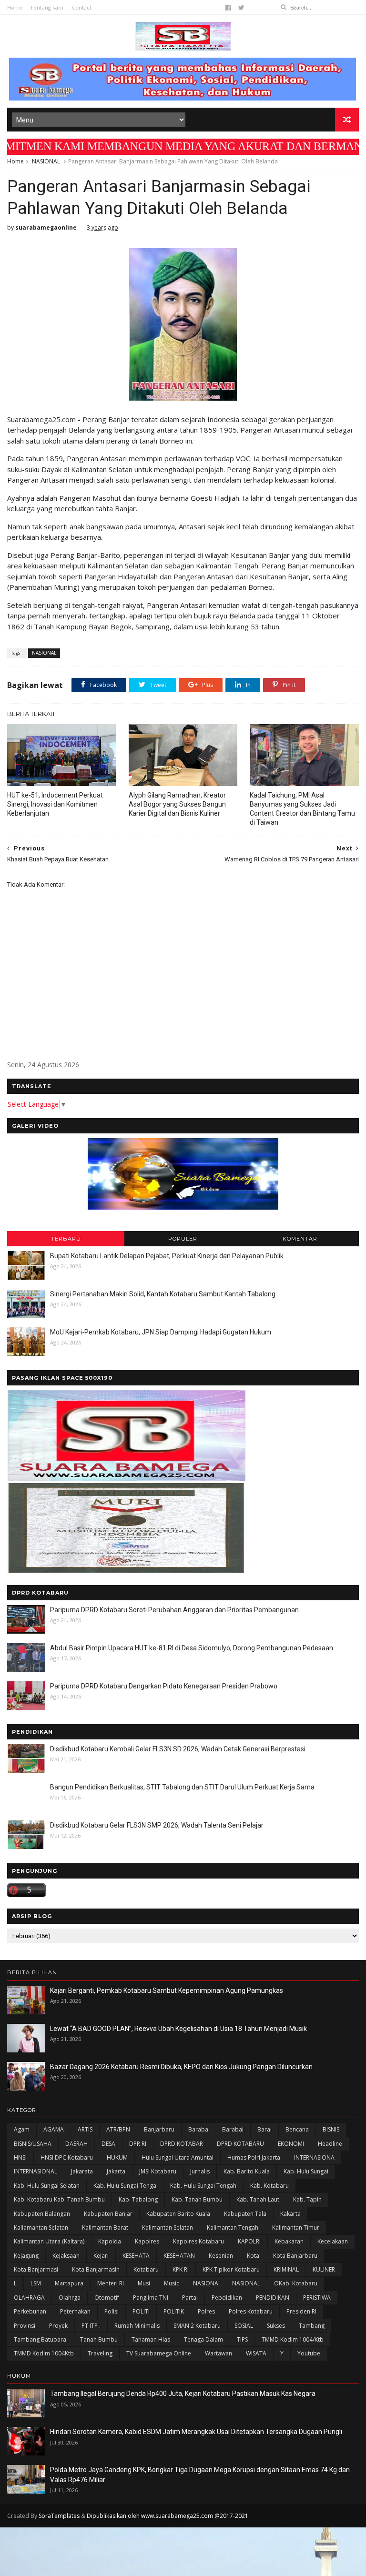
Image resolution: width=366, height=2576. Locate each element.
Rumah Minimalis (137, 2326)
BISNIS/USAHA (33, 2144)
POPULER (183, 1239)
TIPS (242, 2339)
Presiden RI (301, 2311)
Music (172, 2283)
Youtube (309, 2353)
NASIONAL (46, 161)
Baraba (198, 2129)
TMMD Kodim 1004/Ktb (293, 2339)
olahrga (70, 2298)
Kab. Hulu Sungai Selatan (47, 2186)
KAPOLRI (249, 2241)
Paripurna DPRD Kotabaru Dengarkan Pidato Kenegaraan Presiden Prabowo (164, 1686)
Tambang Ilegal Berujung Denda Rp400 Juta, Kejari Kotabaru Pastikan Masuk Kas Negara (183, 2394)
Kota (253, 2256)
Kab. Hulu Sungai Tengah (203, 2186)
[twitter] (241, 8)
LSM (36, 2283)
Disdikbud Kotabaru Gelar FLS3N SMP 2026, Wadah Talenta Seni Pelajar (157, 1825)
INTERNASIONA (314, 2157)
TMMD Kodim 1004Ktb (44, 2353)
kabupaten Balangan (42, 2214)
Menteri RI (111, 2283)
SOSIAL (244, 2326)
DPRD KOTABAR (182, 2144)
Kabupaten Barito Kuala (178, 2214)
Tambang (312, 2326)
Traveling (100, 2353)
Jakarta (116, 2171)
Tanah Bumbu (99, 2339)
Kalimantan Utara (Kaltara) (49, 2241)
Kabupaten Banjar (108, 2214)
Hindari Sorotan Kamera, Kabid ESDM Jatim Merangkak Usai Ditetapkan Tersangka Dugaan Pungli (196, 2432)
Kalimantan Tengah (233, 2227)
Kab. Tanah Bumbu (197, 2199)
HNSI (20, 2157)
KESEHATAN (179, 2256)
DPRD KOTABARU (240, 2144)
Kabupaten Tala (245, 2214)
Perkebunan (30, 2311)
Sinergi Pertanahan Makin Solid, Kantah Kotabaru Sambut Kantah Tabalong (163, 1294)
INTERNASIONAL (36, 2171)
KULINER (324, 2269)
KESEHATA (136, 2256)
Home (15, 7)
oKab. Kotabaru (296, 2283)
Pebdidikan (227, 2298)
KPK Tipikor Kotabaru (231, 2269)
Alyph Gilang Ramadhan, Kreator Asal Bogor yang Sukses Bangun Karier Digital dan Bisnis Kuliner (177, 804)
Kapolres (147, 2241)
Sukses (276, 2326)
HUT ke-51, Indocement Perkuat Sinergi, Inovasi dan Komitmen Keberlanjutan (55, 804)
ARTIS (85, 2129)
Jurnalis (200, 2171)
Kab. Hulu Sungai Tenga (125, 2186)
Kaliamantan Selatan (41, 2227)
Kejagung (26, 2256)
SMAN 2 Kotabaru (197, 2326)
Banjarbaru (159, 2129)
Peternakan (75, 2311)
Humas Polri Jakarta (254, 2157)
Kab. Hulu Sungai (306, 2171)
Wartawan (219, 2353)
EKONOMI (291, 2144)
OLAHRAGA (29, 2298)
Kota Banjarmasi (36, 2269)
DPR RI (138, 2144)
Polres (206, 2311)
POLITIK (174, 2311)
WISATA (256, 2353)
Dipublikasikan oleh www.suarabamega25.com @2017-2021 (168, 2516)
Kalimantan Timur (296, 2227)
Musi (144, 2283)
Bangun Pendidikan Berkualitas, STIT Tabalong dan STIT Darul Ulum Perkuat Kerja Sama (182, 1787)
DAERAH (76, 2144)
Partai (190, 2298)
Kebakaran (289, 2241)
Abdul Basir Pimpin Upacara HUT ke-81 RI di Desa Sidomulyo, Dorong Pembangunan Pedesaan (192, 1648)
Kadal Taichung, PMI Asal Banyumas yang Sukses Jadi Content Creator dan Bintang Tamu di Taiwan (302, 809)
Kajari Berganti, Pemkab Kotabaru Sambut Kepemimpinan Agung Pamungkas (167, 1990)
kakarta (290, 2214)
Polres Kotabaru (251, 2311)
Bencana (297, 2129)
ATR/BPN (118, 2129)
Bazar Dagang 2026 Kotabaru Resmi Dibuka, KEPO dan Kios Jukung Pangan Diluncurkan (181, 2067)
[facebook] (228, 8)
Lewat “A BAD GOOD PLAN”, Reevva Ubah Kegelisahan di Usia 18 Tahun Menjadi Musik (178, 2029)
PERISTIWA (317, 2298)
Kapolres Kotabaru (198, 2241)
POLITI (141, 2311)
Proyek (58, 2326)
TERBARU (66, 1239)
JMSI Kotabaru (158, 2171)
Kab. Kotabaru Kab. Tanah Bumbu (59, 2199)
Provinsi (25, 2326)
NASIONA (206, 2283)
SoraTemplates (59, 2516)
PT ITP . (91, 2326)
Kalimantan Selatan (168, 2227)
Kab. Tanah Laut (258, 2199)
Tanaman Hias (151, 2339)
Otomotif (107, 2298)
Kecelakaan (333, 2241)
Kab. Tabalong (138, 2199)
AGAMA (54, 2129)
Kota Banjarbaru (295, 2256)
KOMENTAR (300, 1239)
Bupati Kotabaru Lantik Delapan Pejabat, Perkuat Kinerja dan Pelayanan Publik (167, 1256)
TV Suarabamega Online (159, 2353)
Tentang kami (47, 7)
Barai (264, 2129)
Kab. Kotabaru (269, 2186)
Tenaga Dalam (203, 2339)
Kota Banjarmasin (96, 2269)
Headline (330, 2144)
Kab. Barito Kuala (247, 2171)
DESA (108, 2144)
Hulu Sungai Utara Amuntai (178, 2157)
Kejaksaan (66, 2256)
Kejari (101, 2256)
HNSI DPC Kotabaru (67, 2157)
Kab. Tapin (307, 2199)
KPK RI (181, 2269)
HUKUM (117, 2157)
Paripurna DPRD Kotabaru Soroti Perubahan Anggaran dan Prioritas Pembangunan (174, 1610)
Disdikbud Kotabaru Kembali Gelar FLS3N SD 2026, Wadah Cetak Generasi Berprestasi (178, 1749)
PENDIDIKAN (273, 2298)
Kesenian (221, 2256)
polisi (112, 2311)
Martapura (69, 2283)
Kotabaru (146, 2269)
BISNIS (331, 2129)
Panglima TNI (151, 2298)
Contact (82, 7)
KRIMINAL (286, 2269)
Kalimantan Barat (105, 2227)
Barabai (233, 2129)
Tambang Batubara (40, 2339)
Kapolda (110, 2241)
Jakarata (82, 2171)
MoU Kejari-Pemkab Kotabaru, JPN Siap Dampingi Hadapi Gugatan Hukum (161, 1332)
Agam (22, 2129)
